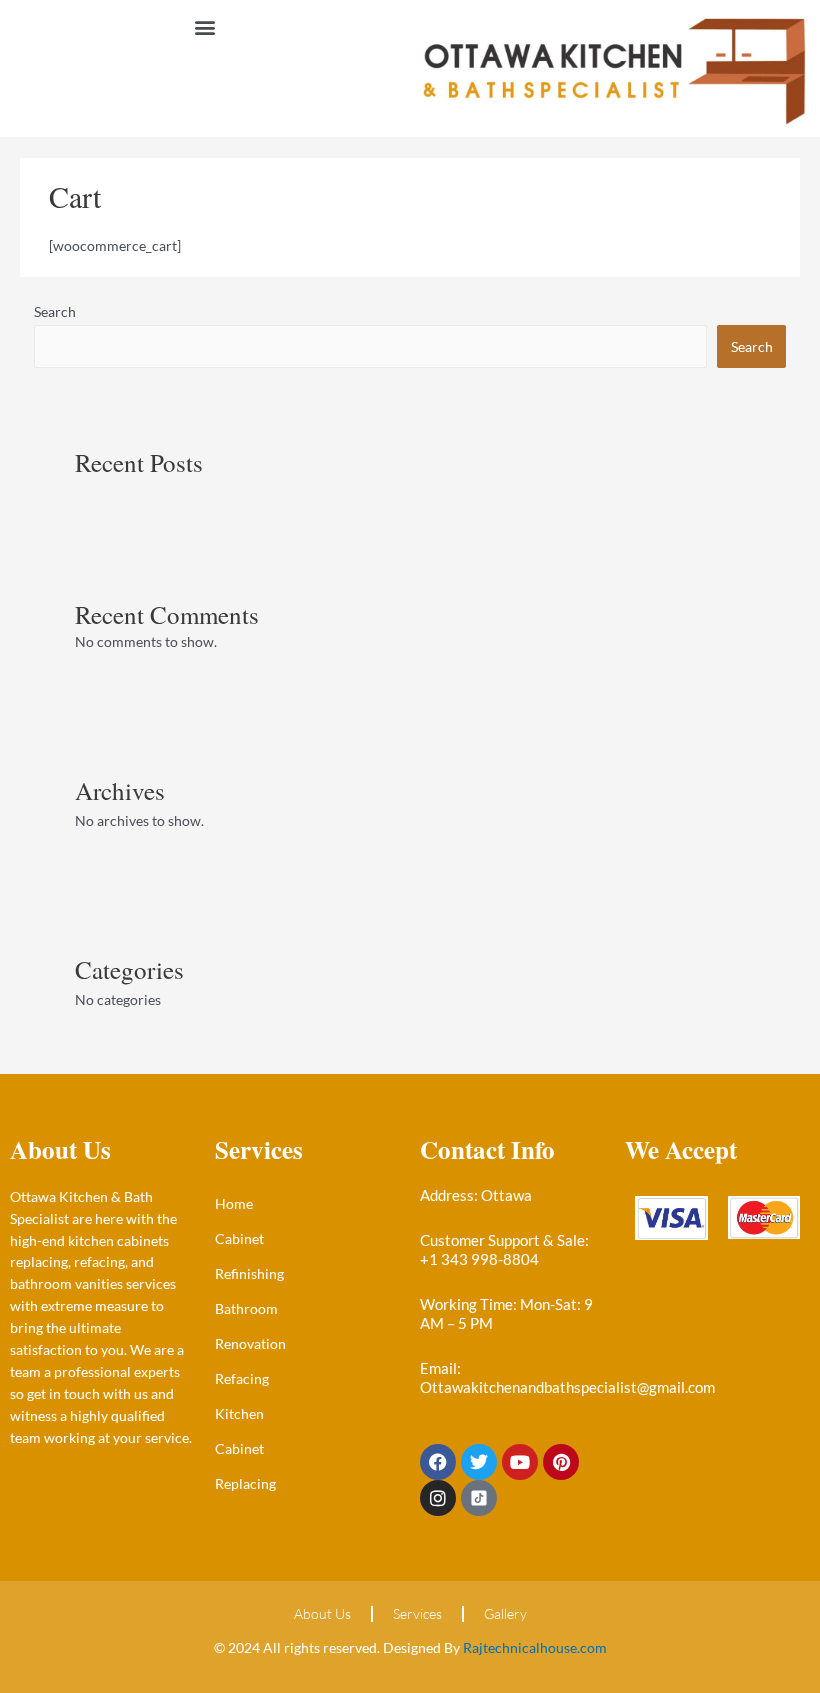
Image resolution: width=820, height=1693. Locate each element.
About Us (322, 1613)
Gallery (505, 1613)
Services (417, 1613)
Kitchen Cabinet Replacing (245, 1448)
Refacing (242, 1378)
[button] (205, 26)
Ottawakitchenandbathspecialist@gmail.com (567, 1387)
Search (55, 311)
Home (234, 1203)
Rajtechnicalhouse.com (535, 1647)
